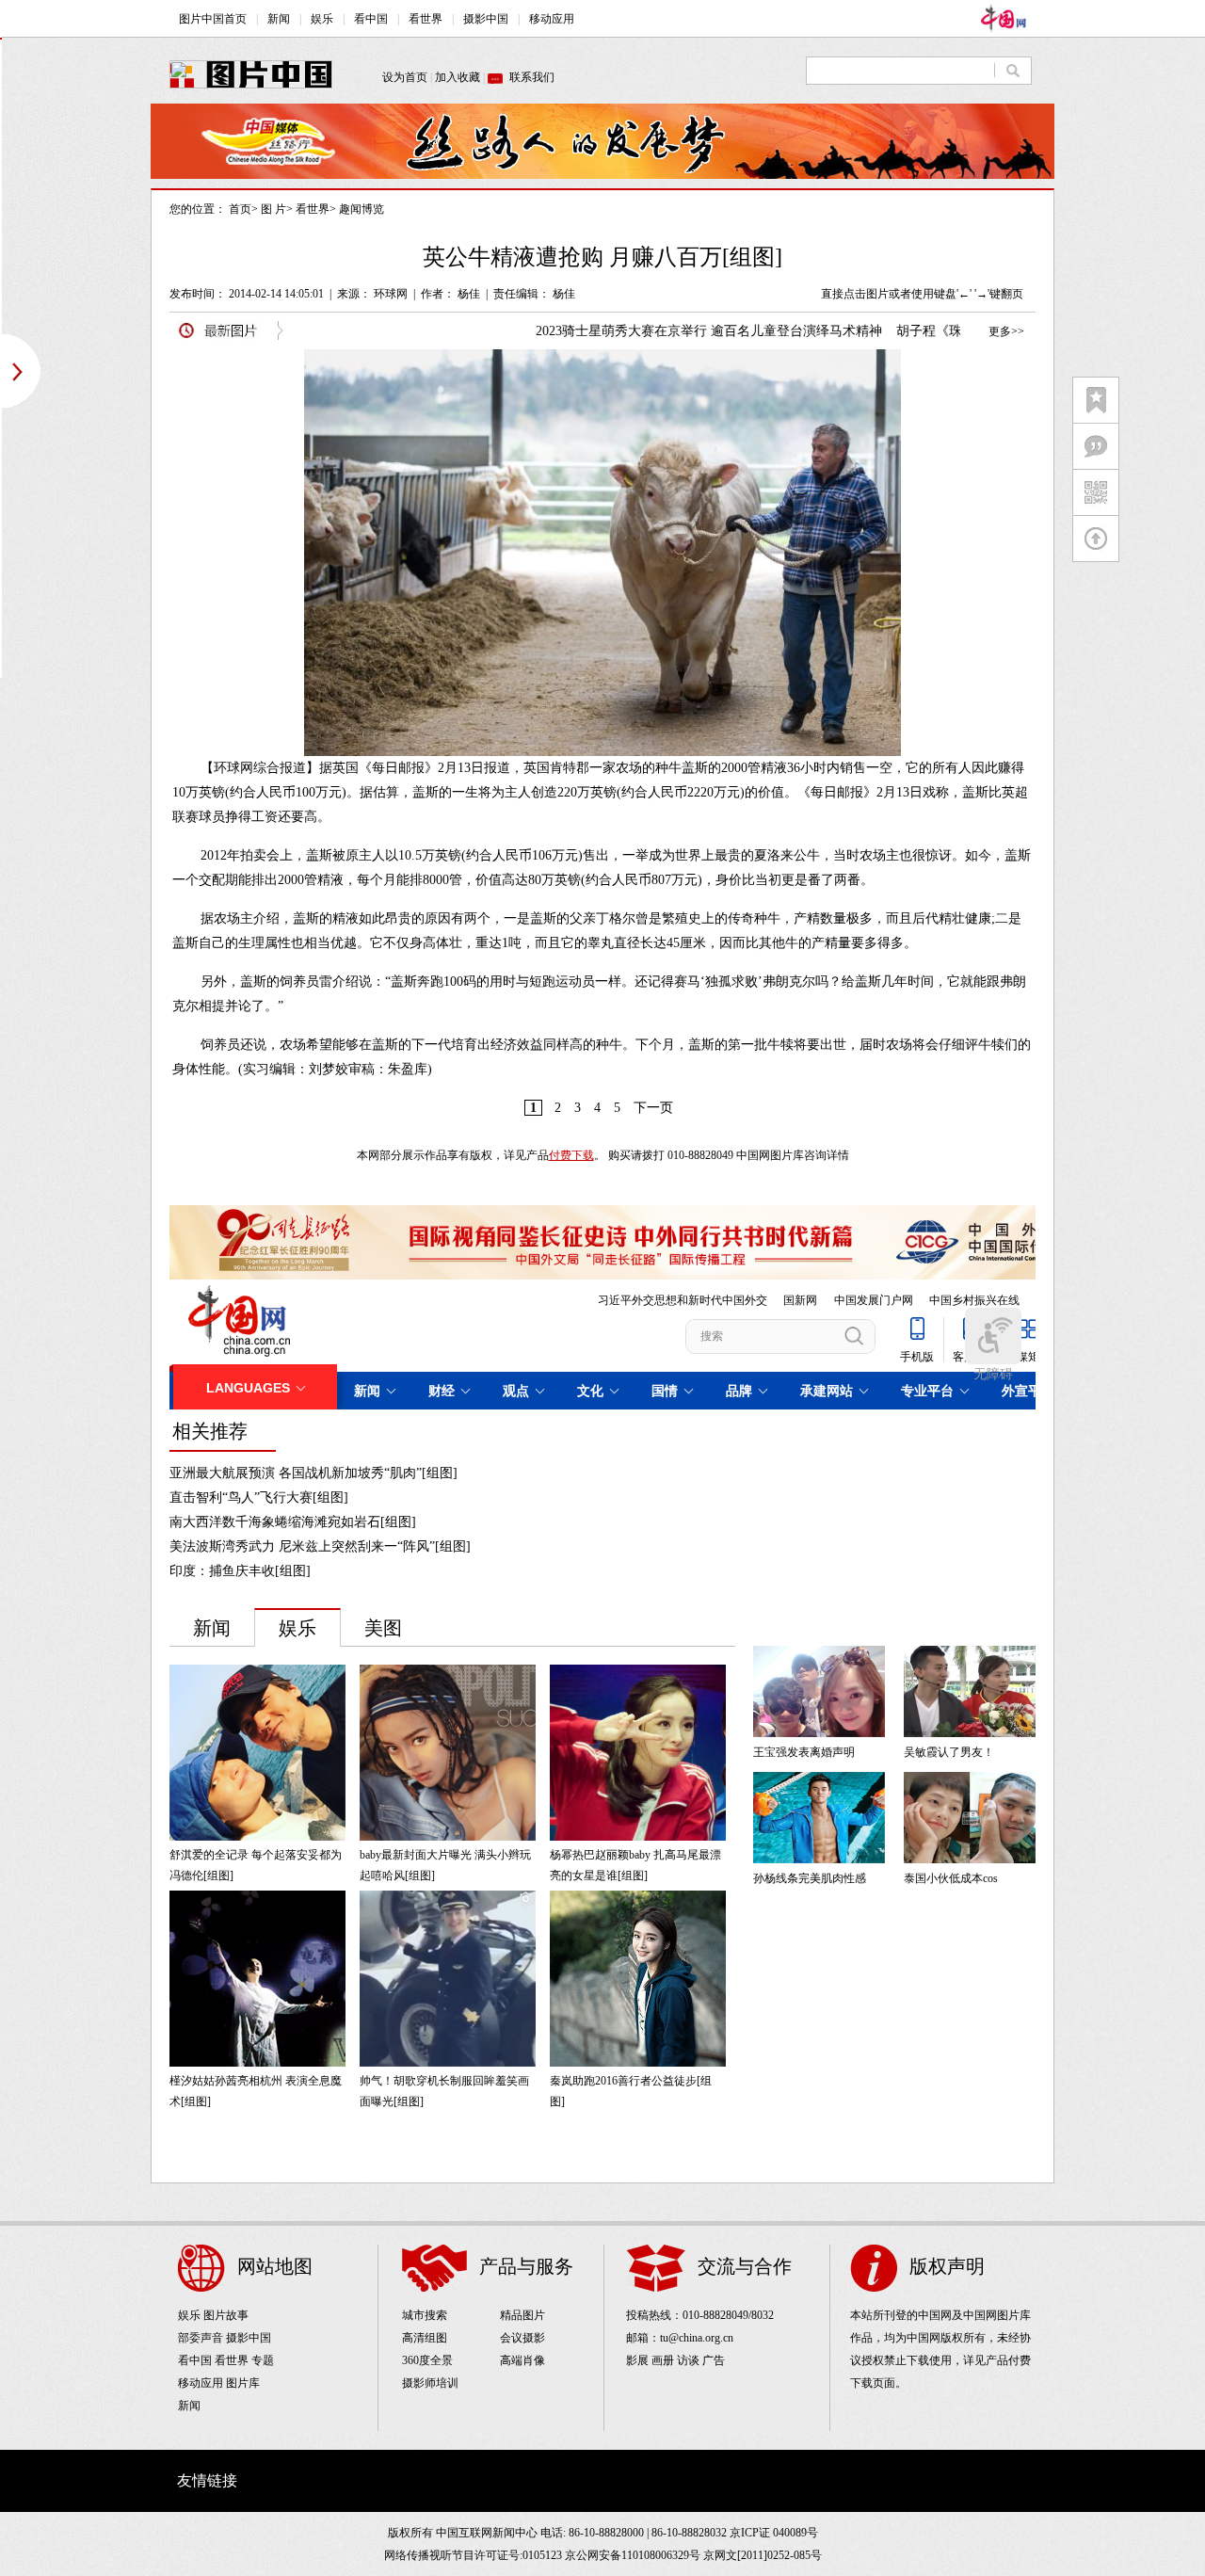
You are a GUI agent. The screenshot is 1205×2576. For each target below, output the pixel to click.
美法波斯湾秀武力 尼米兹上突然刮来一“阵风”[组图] (320, 1546)
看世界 (313, 209)
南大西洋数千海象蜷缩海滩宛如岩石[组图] (293, 1522)
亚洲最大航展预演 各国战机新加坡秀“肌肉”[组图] (313, 1473)
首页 (240, 209)
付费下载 (571, 1155)
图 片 (273, 209)
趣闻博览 (361, 209)
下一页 (653, 1108)
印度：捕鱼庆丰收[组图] (240, 1571)
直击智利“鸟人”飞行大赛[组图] (259, 1497)
